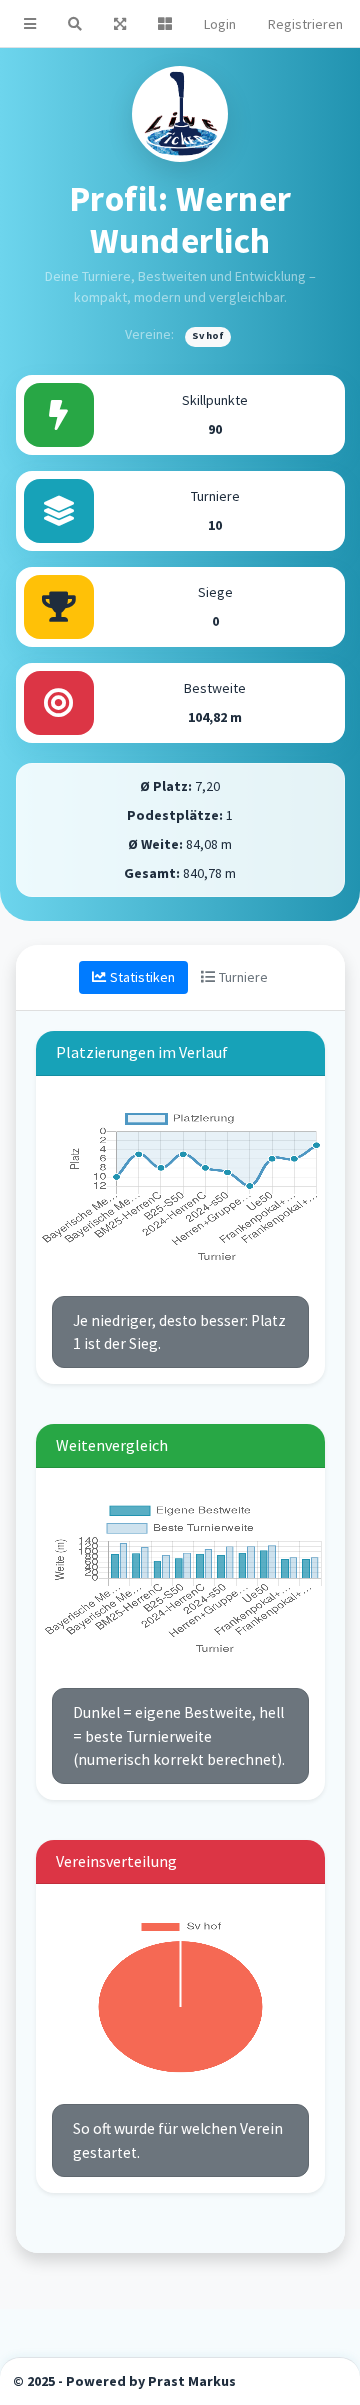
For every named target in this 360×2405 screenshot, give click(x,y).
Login (220, 24)
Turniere (243, 977)
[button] (30, 23)
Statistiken (142, 977)
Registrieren (305, 24)
